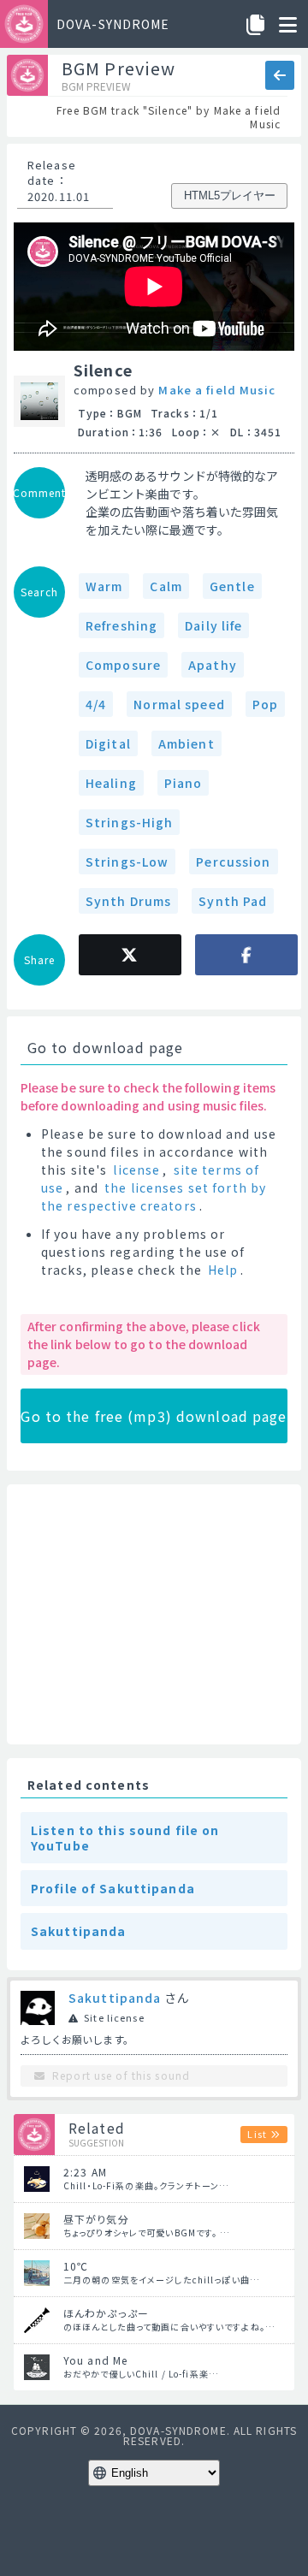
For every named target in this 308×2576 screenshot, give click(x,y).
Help (223, 1270)
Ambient (187, 743)
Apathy (213, 665)
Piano (184, 783)
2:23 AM (85, 2172)
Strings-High (129, 822)
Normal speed (179, 704)
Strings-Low (127, 862)
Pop (265, 704)
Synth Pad (233, 901)
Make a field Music (217, 390)
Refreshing (121, 625)
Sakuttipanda (78, 1931)
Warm (104, 586)
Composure (123, 665)
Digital (108, 743)
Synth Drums (128, 901)
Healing (111, 783)
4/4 (96, 704)
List (257, 2134)
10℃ (76, 2266)
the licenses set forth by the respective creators (154, 1196)
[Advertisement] (154, 1614)
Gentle (232, 586)
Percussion (233, 862)
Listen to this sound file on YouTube (125, 1838)
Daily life (213, 625)
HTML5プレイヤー (230, 195)
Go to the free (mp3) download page (154, 1416)
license (136, 1170)
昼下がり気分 (96, 2219)
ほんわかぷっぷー (106, 2313)
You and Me (95, 2360)
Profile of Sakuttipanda (113, 1888)
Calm (166, 586)
